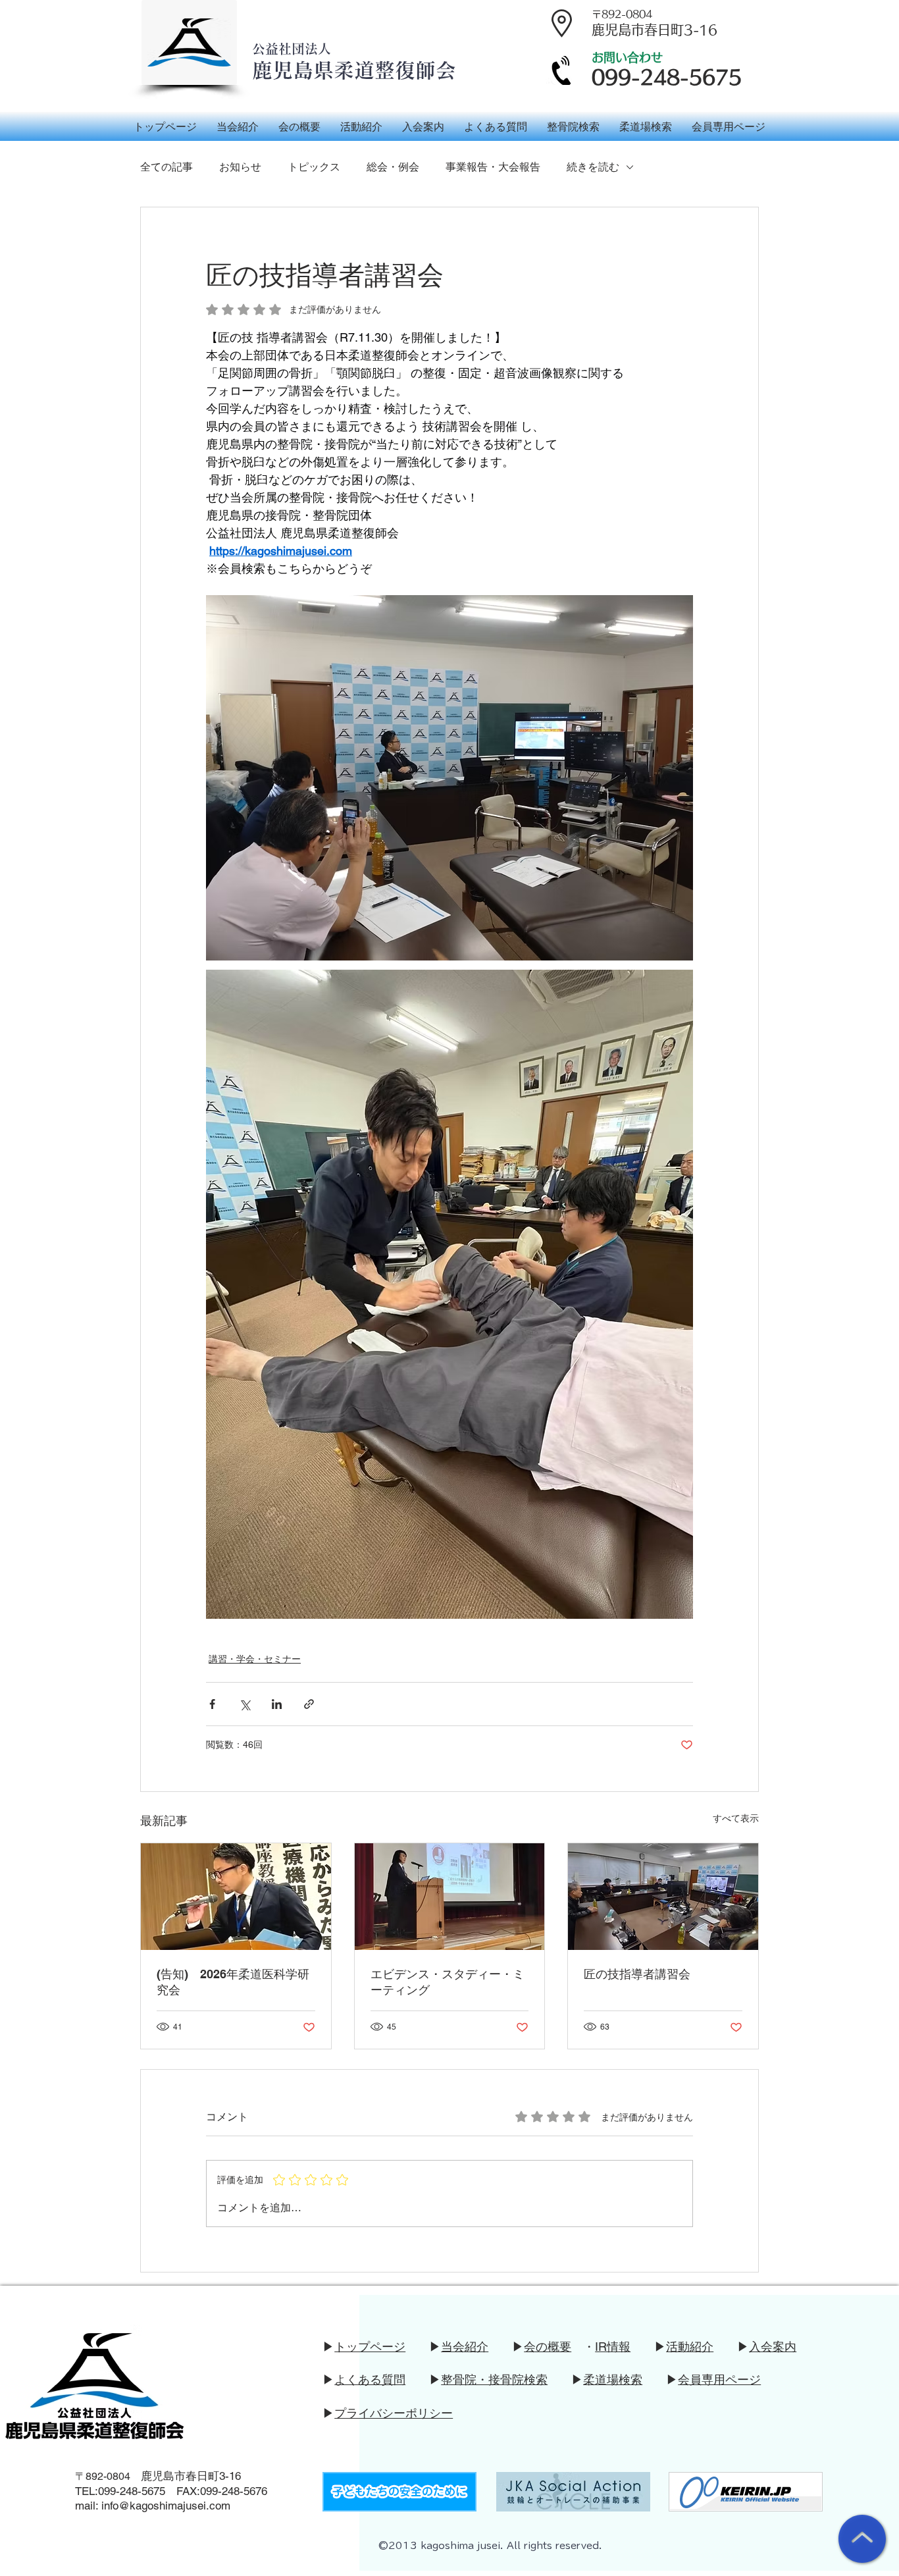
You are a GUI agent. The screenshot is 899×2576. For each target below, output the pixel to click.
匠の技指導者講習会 (637, 1974)
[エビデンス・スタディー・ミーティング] (450, 1897)
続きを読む (593, 167)
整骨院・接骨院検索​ (494, 2379)
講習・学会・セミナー (255, 1659)
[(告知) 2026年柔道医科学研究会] (236, 1897)
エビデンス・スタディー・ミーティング (448, 1982)
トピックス (314, 167)
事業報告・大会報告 (493, 167)
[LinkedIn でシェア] (277, 1704)
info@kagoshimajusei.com (166, 2506)
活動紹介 (690, 2347)
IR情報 (613, 2347)
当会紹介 (465, 2347)
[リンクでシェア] (309, 1704)
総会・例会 (393, 167)
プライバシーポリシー (394, 2413)
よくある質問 (370, 2379)
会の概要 (548, 2347)
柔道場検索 (613, 2379)
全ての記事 (167, 167)
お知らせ (240, 167)
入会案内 (773, 2347)
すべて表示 (736, 1818)
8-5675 (148, 2491)
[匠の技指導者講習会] (663, 1897)
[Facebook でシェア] (212, 1704)
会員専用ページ (719, 2379)
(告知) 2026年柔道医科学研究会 (233, 1982)
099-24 (115, 2491)
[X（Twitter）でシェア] (244, 1704)
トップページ (370, 2347)
